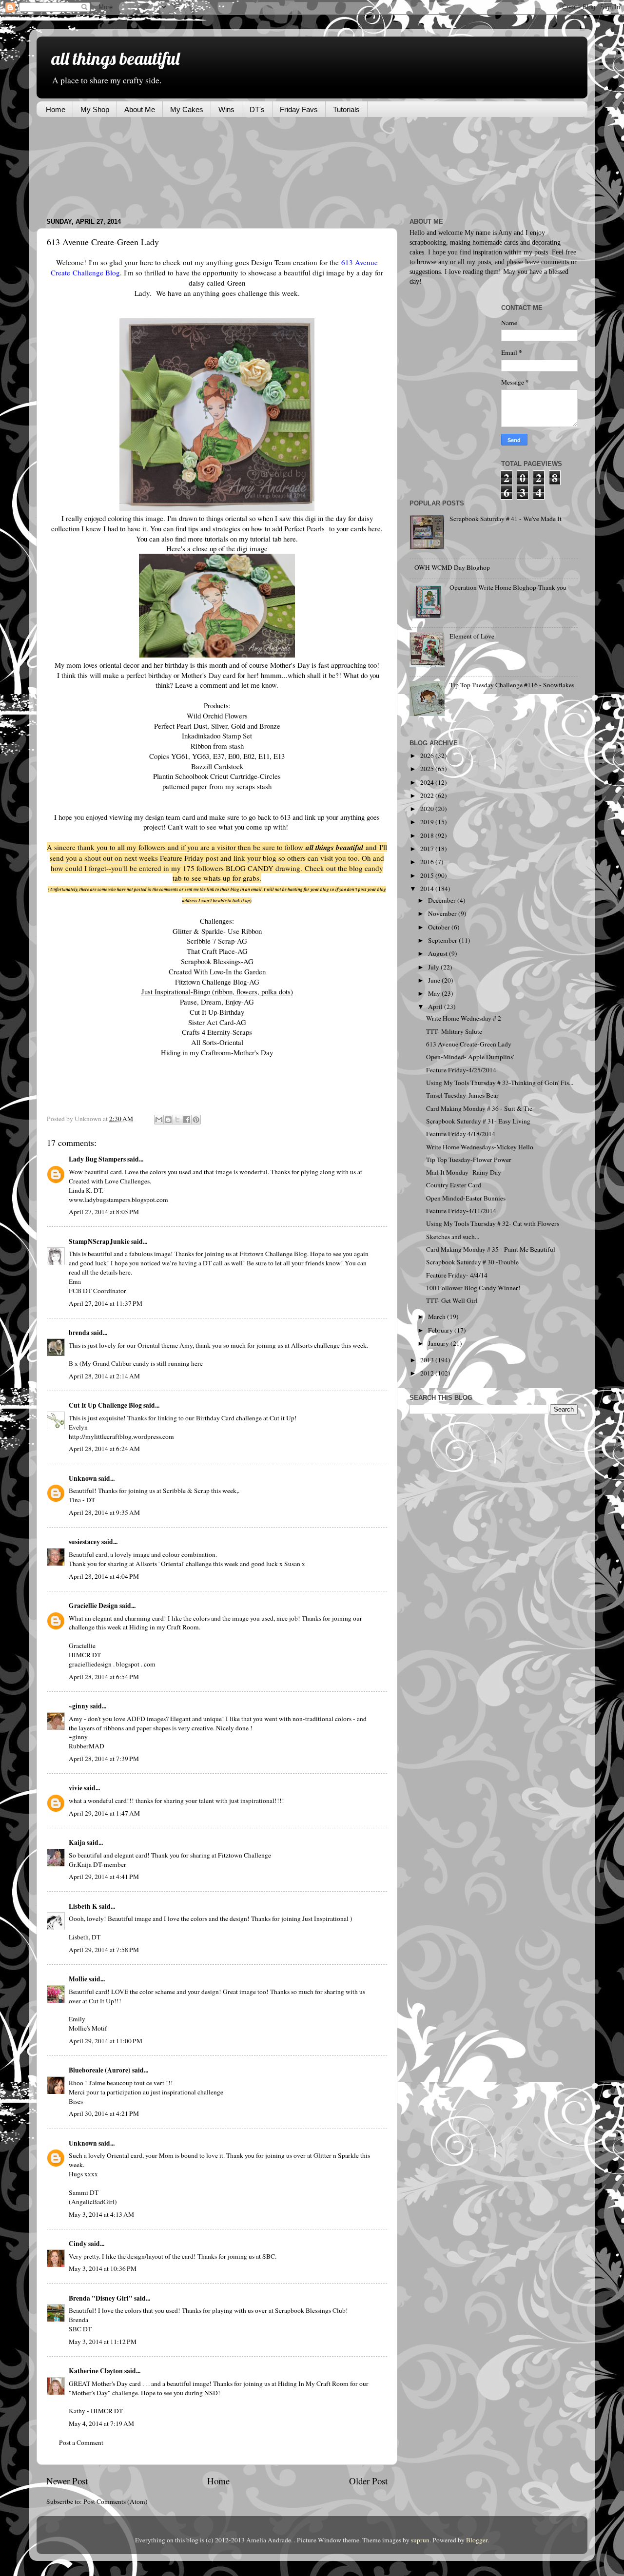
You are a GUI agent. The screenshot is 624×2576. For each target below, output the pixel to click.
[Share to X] (177, 1120)
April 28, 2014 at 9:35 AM (104, 1512)
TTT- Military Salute (454, 1031)
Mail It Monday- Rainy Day (464, 1172)
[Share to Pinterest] (196, 1120)
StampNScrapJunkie (99, 1241)
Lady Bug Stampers (97, 1159)
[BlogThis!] (168, 1120)
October (440, 927)
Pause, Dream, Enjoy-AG (217, 1002)
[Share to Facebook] (187, 1120)
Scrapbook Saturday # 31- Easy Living (478, 1121)
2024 (428, 782)
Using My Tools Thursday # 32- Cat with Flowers (493, 1223)
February (441, 1330)
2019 (428, 822)
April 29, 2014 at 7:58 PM (104, 1950)
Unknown (83, 1478)
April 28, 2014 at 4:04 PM (104, 1576)
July (434, 967)
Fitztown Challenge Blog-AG (217, 982)
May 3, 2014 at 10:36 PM (103, 2268)
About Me (140, 109)
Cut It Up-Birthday (217, 1012)
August (439, 953)
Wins (226, 109)
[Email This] (159, 1120)
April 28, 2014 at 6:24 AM (104, 1449)
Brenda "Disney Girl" (101, 2298)
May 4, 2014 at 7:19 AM (101, 2423)
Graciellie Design (93, 1606)
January (439, 1343)
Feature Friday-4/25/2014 (461, 1070)
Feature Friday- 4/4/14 (457, 1275)
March (438, 1317)
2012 (428, 1373)
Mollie (78, 1979)
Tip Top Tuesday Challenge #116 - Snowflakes (512, 685)
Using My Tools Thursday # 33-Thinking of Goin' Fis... (500, 1083)
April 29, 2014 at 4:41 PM (104, 1877)
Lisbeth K (83, 1906)
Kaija (77, 1842)
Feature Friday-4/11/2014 (461, 1211)
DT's (257, 109)
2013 (428, 1360)
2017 (428, 849)
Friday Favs (299, 109)
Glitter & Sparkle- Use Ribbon (217, 931)
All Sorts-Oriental (217, 1042)
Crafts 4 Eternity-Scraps (217, 1032)
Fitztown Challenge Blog (273, 1254)
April (436, 1007)
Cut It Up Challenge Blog (105, 1405)
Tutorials (346, 109)
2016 (428, 862)
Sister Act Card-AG (217, 1022)
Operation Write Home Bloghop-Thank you (508, 587)
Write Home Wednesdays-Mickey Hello (480, 1147)
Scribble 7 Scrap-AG (217, 941)
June (435, 980)
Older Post (368, 2481)
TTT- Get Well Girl (452, 1300)
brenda (79, 1333)
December (443, 900)
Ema (75, 1281)
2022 (428, 795)
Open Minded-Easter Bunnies (466, 1198)
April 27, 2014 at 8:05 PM (104, 1212)
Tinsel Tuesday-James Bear (462, 1095)
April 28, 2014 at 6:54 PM (104, 1677)
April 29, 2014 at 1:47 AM (104, 1813)
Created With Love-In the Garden (217, 971)
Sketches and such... (453, 1237)
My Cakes (187, 109)
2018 (428, 835)
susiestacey (84, 1542)
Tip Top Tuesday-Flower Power (469, 1160)
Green (236, 283)
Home (56, 109)
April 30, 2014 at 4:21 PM (104, 2113)
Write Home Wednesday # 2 (464, 1018)
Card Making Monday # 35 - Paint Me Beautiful (491, 1249)
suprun (420, 2540)
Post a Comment (81, 2442)
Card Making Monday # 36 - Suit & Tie (479, 1108)
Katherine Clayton (96, 2371)
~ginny (79, 1706)
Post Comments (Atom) (116, 2501)
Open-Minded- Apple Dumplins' (470, 1057)
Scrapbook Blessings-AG (217, 961)
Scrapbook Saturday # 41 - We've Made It (506, 519)
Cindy (78, 2244)
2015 (428, 875)
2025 (428, 769)
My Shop (95, 109)
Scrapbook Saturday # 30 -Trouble (472, 1262)
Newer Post (67, 2481)
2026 (428, 755)
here (374, 528)
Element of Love (472, 636)
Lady (142, 293)
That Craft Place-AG (217, 951)
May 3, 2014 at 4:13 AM (101, 2214)
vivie (76, 1788)
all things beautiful (115, 58)
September (443, 940)
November (443, 913)
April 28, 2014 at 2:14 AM (104, 1376)
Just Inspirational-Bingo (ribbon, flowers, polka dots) (217, 991)
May (435, 993)
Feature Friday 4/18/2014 (461, 1134)
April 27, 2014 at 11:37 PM (106, 1303)
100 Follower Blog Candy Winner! (473, 1288)
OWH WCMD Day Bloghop (452, 567)
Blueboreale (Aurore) (100, 2070)
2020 (428, 809)
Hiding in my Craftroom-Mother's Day (217, 1052)
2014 (428, 889)
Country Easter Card (454, 1185)
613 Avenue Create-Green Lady (469, 1044)
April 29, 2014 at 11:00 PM (106, 2041)
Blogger (477, 2540)
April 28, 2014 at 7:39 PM (104, 1759)
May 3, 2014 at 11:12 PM (103, 2342)
